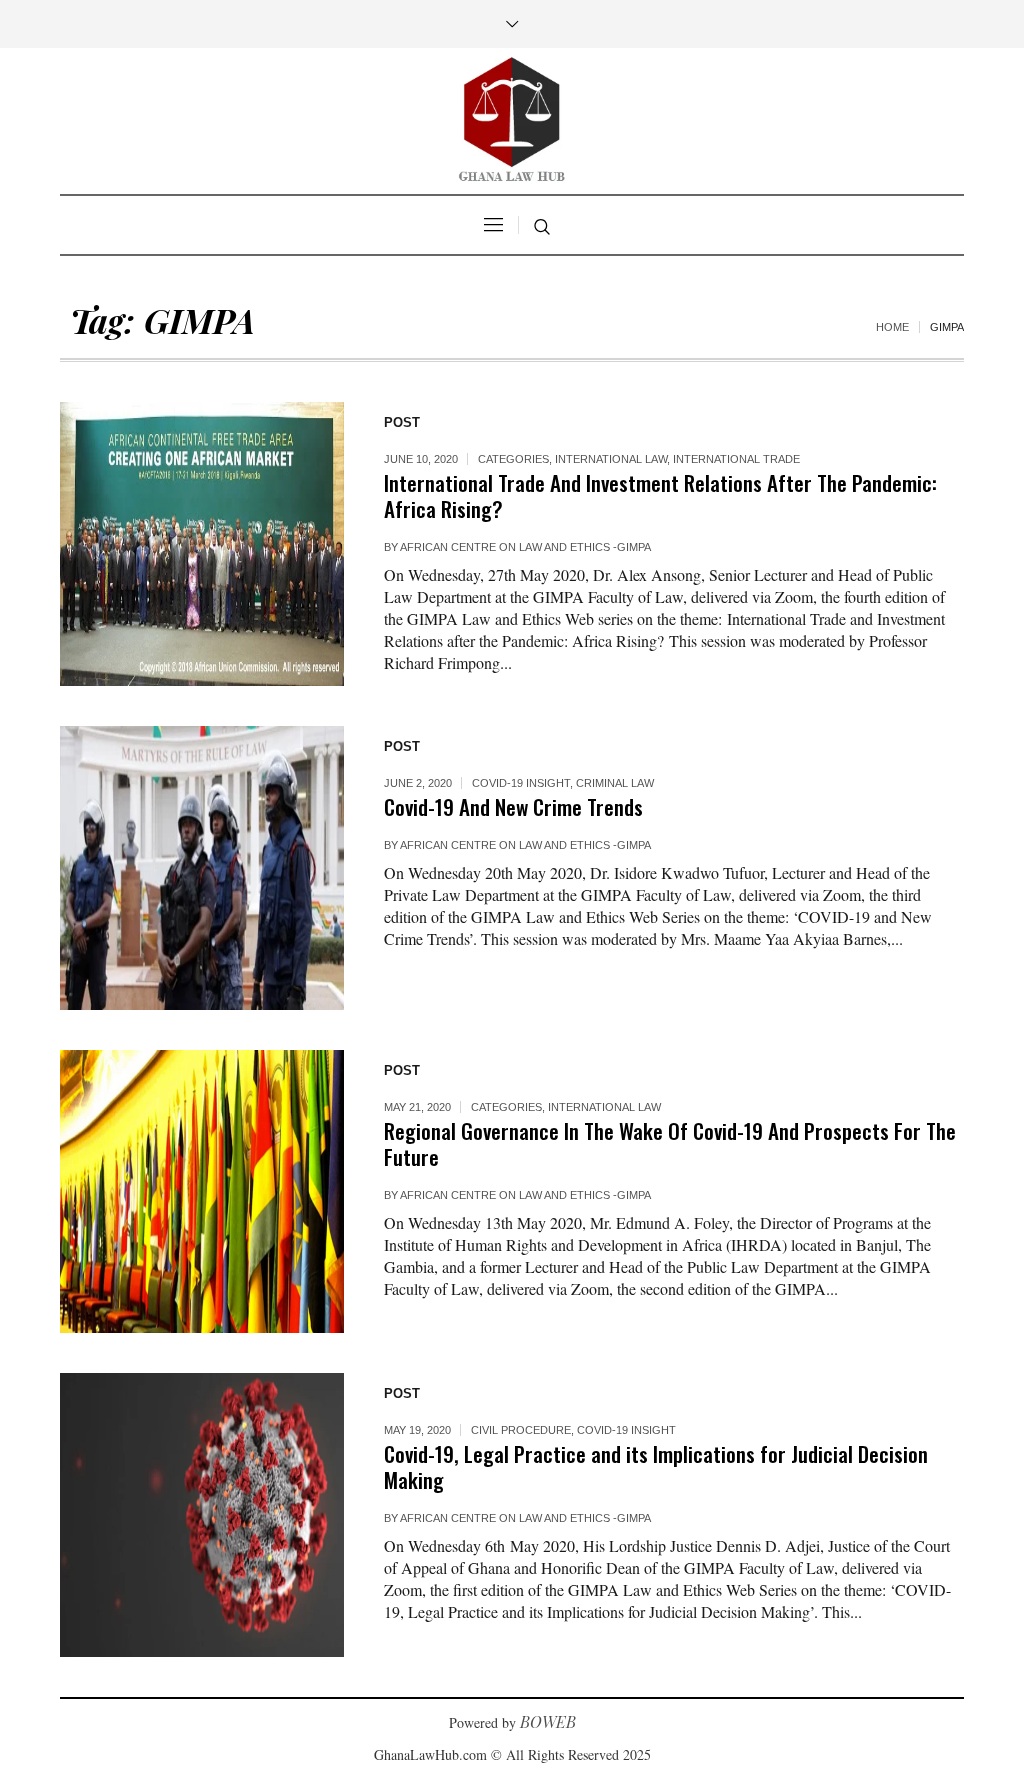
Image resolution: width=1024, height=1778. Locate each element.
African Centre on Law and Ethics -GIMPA (525, 547)
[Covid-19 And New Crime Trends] (202, 868)
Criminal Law (615, 783)
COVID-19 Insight (521, 783)
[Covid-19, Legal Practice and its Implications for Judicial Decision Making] (202, 1515)
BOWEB (548, 1721)
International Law (611, 459)
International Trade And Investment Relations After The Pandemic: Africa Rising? (660, 495)
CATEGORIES (513, 459)
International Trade (736, 459)
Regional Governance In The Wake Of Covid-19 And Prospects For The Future (670, 1143)
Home (892, 327)
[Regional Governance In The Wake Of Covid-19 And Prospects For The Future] (202, 1192)
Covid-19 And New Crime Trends (513, 806)
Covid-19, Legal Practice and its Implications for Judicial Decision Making (656, 1466)
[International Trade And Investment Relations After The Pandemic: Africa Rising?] (202, 544)
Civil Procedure (521, 1430)
